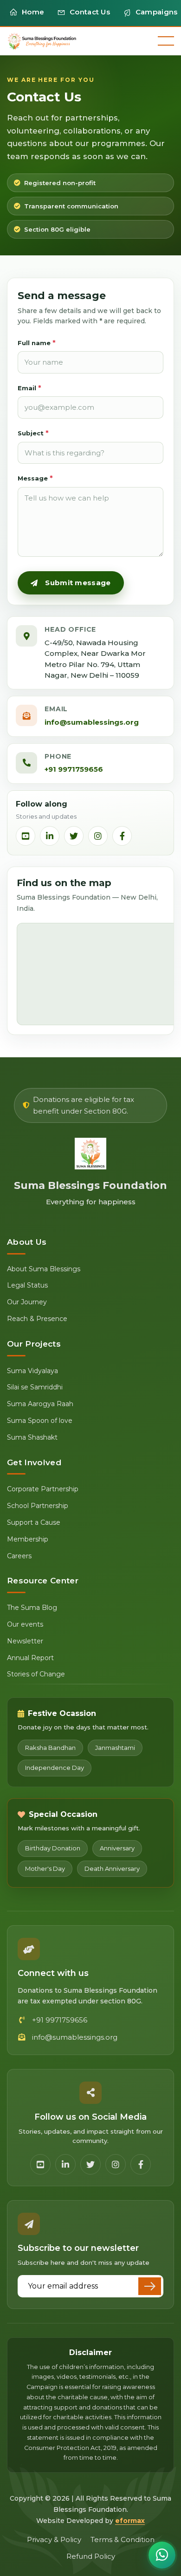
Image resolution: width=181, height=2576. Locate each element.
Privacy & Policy (54, 2539)
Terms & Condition (123, 2539)
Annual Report (30, 1658)
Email (29, 388)
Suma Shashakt (32, 1437)
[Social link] (40, 2164)
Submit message (78, 583)
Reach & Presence (37, 1319)
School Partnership (38, 1506)
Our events (25, 1624)
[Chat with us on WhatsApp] (162, 2555)
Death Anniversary (112, 1869)
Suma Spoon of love (40, 1421)
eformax (130, 2521)
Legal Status (27, 1285)
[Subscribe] (150, 2286)
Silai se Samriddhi (35, 1387)
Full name (37, 343)
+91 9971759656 (74, 769)
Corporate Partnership (43, 1489)
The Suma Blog (32, 1608)
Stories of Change (36, 1674)
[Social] (26, 836)
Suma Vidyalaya (32, 1371)
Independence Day (55, 1768)
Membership (28, 1539)
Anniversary (117, 1848)
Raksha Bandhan (50, 1748)
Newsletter (25, 1641)
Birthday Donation (53, 1848)
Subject (33, 433)
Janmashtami (115, 1748)
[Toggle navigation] (166, 41)
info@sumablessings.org (92, 722)
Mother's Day (45, 1869)
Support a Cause (34, 1522)
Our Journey (27, 1302)
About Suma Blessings (44, 1269)
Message (35, 478)
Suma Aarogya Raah (40, 1404)
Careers (19, 1556)
